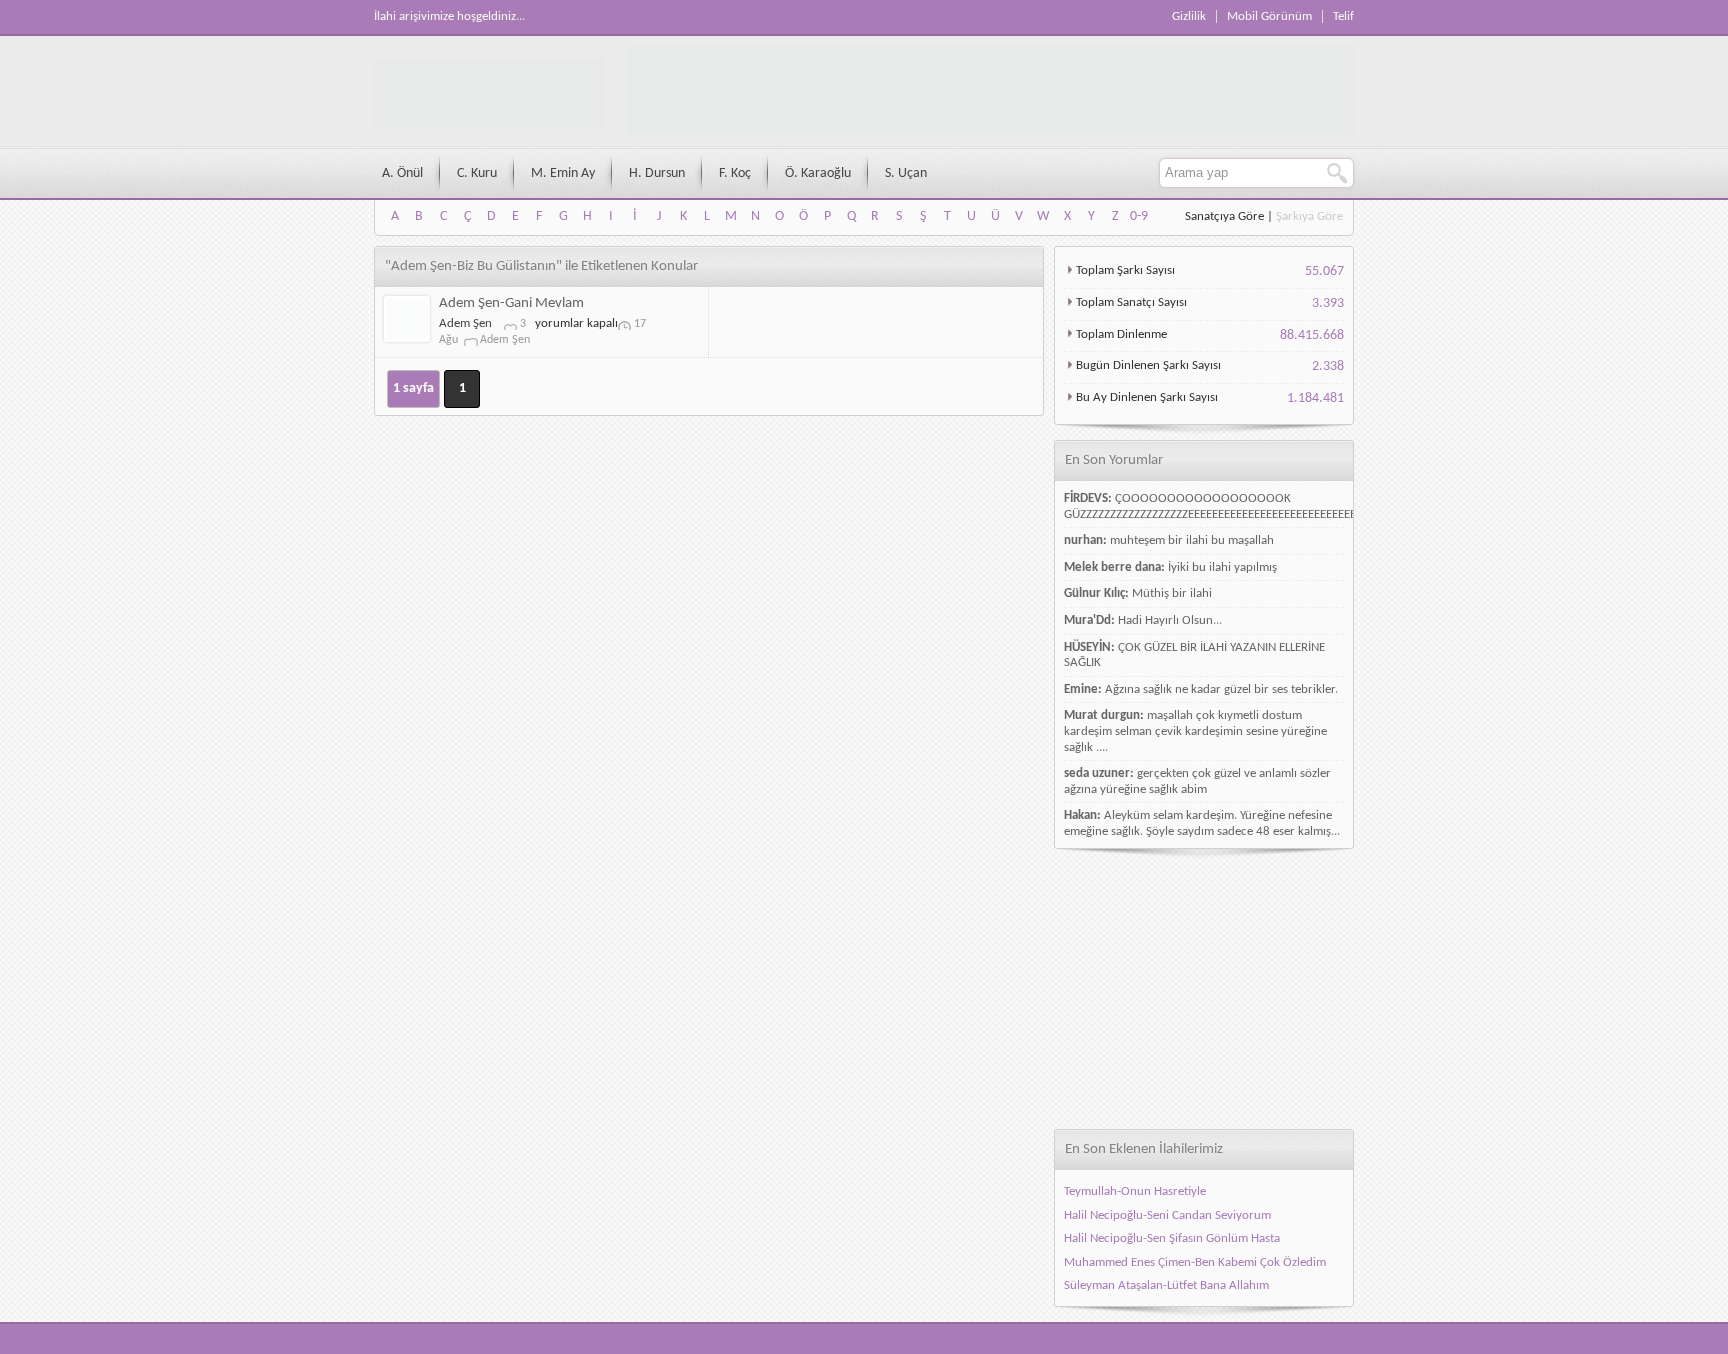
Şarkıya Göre (1309, 216)
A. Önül (402, 173)
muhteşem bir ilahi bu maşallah (1192, 540)
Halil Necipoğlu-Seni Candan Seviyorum (1167, 1215)
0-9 (1139, 216)
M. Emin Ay (563, 173)
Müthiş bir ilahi (1172, 593)
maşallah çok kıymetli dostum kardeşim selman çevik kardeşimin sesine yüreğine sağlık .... (1195, 731)
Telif (1343, 16)
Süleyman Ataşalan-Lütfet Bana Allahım (1166, 1285)
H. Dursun (657, 173)
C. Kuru (477, 173)
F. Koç (735, 173)
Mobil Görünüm (1269, 16)
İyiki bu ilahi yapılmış (1222, 567)
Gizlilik (1189, 16)
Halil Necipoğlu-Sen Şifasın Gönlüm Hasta (1172, 1238)
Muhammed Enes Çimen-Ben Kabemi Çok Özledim (1195, 1262)
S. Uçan (906, 173)
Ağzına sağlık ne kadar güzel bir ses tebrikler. (1221, 689)
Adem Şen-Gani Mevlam (511, 303)
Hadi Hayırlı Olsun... (1170, 620)
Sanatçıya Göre (1224, 216)
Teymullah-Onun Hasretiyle (1135, 1191)
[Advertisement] (1204, 989)
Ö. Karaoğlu (818, 173)
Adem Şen (465, 323)
